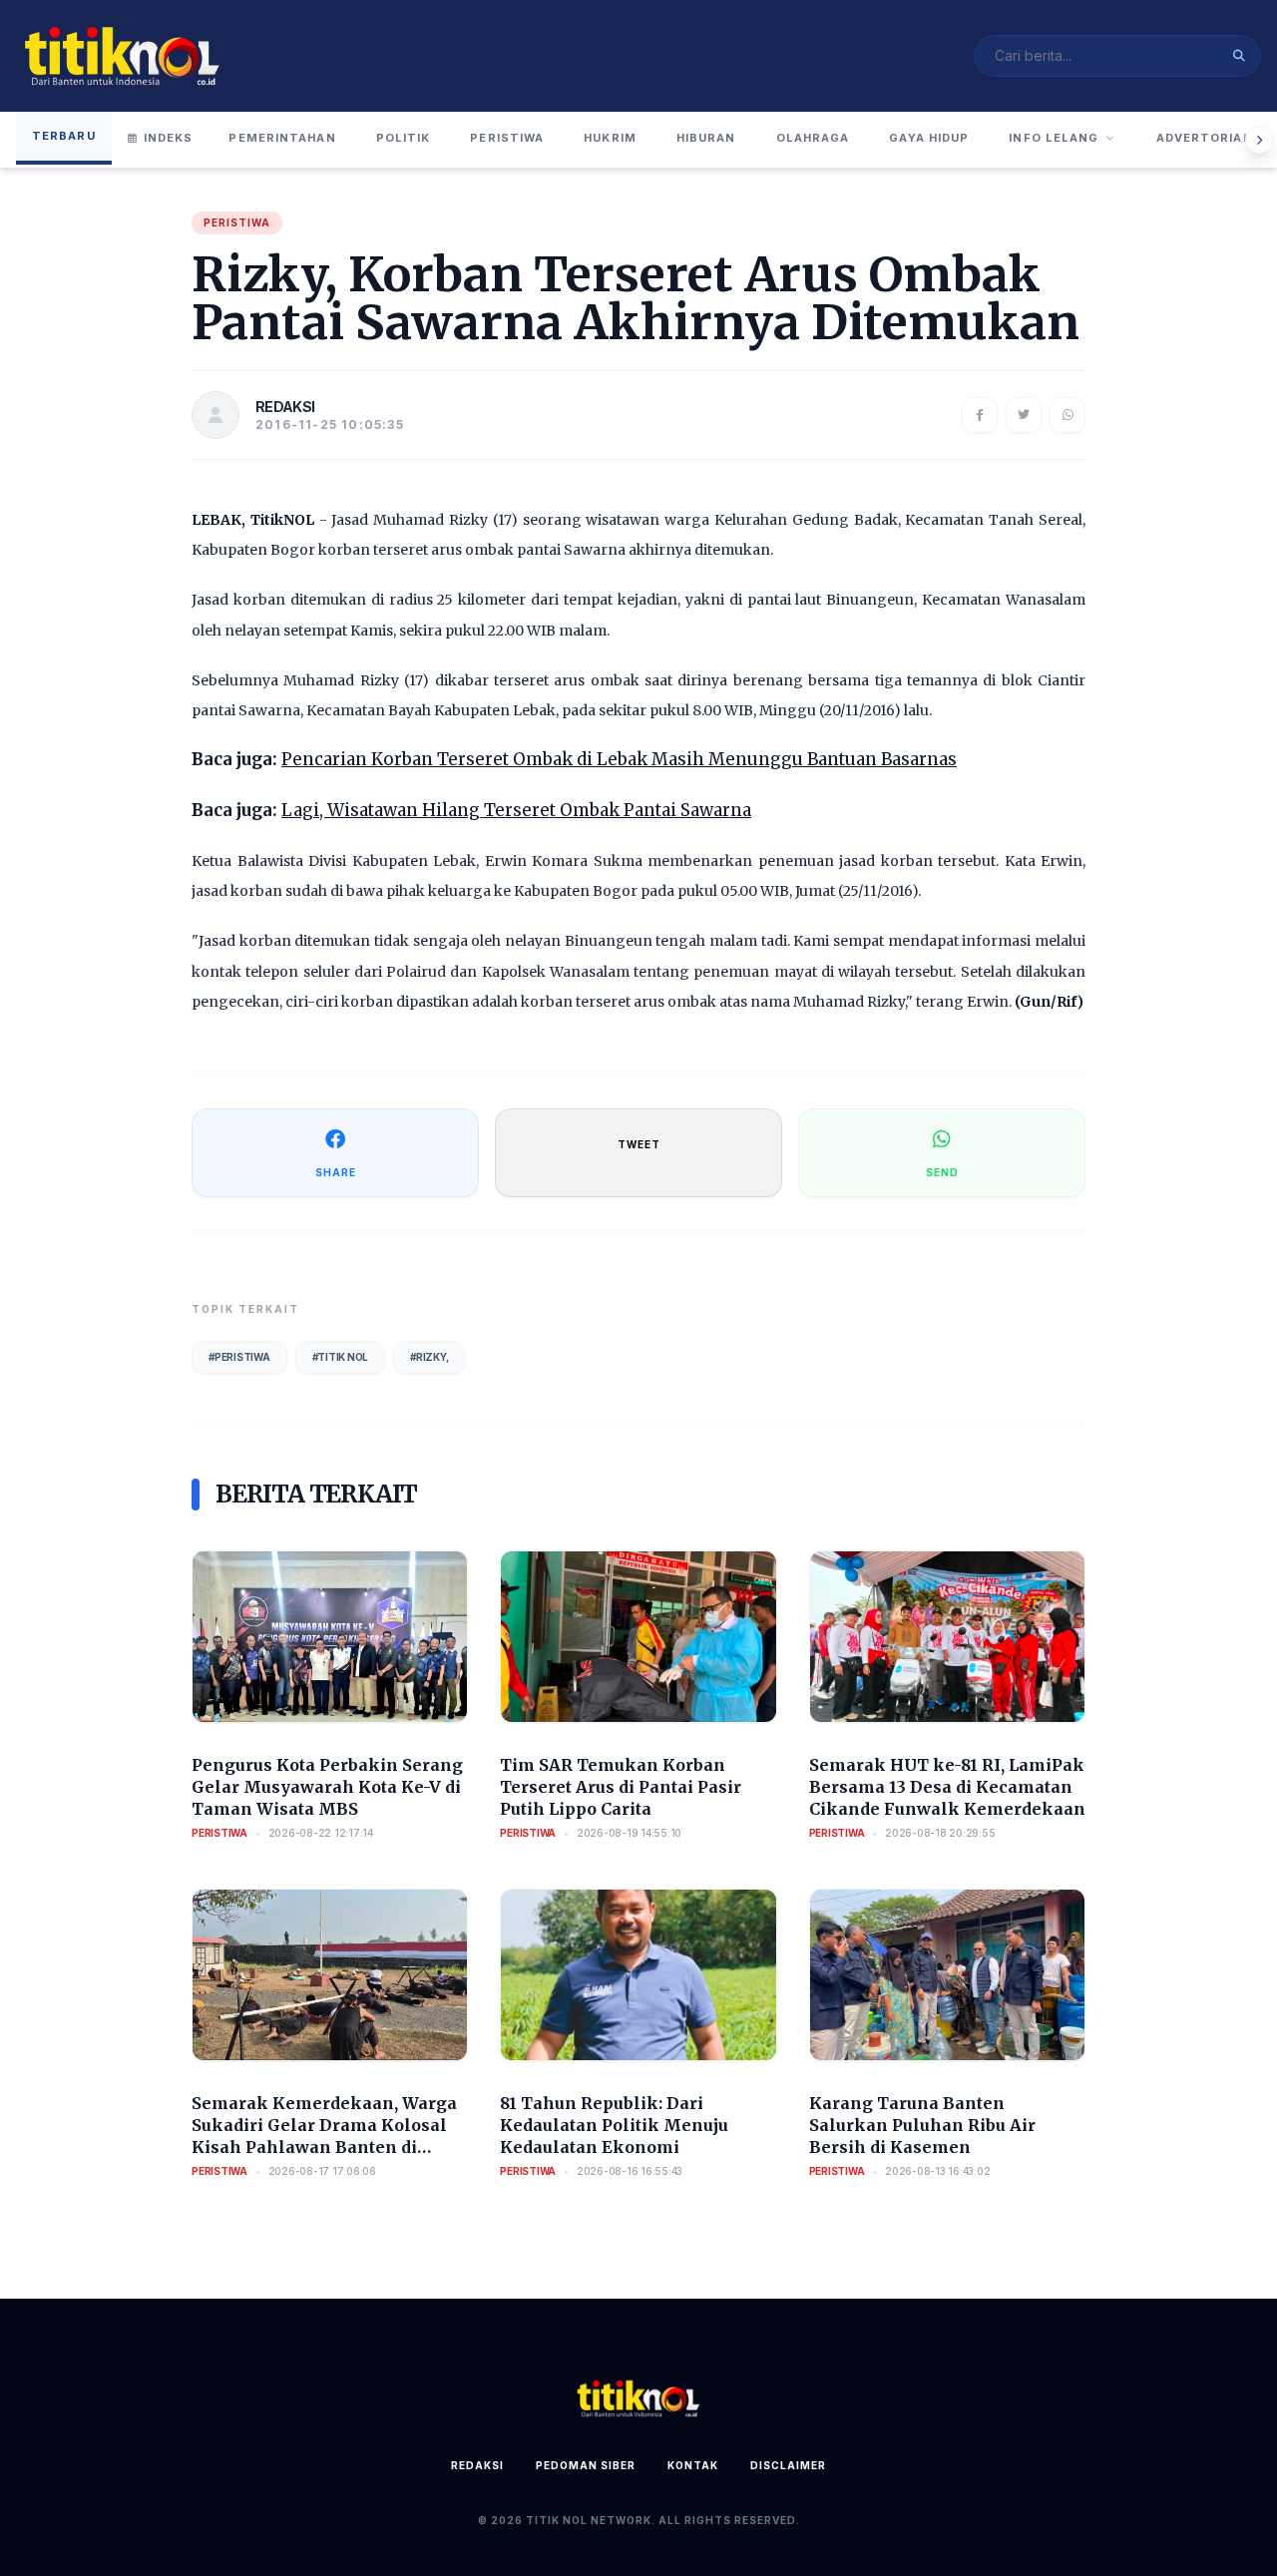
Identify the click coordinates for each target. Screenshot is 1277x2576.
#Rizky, (429, 1357)
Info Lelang (1054, 138)
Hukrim (610, 138)
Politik (404, 138)
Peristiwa (507, 138)
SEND (942, 1172)
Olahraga (813, 138)
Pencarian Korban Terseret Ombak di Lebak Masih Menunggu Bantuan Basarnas (619, 759)
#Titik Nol (341, 1357)
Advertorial (1204, 138)
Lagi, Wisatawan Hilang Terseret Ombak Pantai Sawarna (516, 810)
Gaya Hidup (929, 138)
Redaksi (477, 2465)
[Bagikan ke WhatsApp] (1067, 415)
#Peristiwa (239, 1357)
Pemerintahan (282, 138)
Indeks (169, 138)
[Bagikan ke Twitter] (1024, 415)
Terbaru (64, 136)
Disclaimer (788, 2465)
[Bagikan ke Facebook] (980, 415)
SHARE (336, 1172)
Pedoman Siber (586, 2465)
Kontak (693, 2465)
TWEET (639, 1144)
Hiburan (706, 138)
